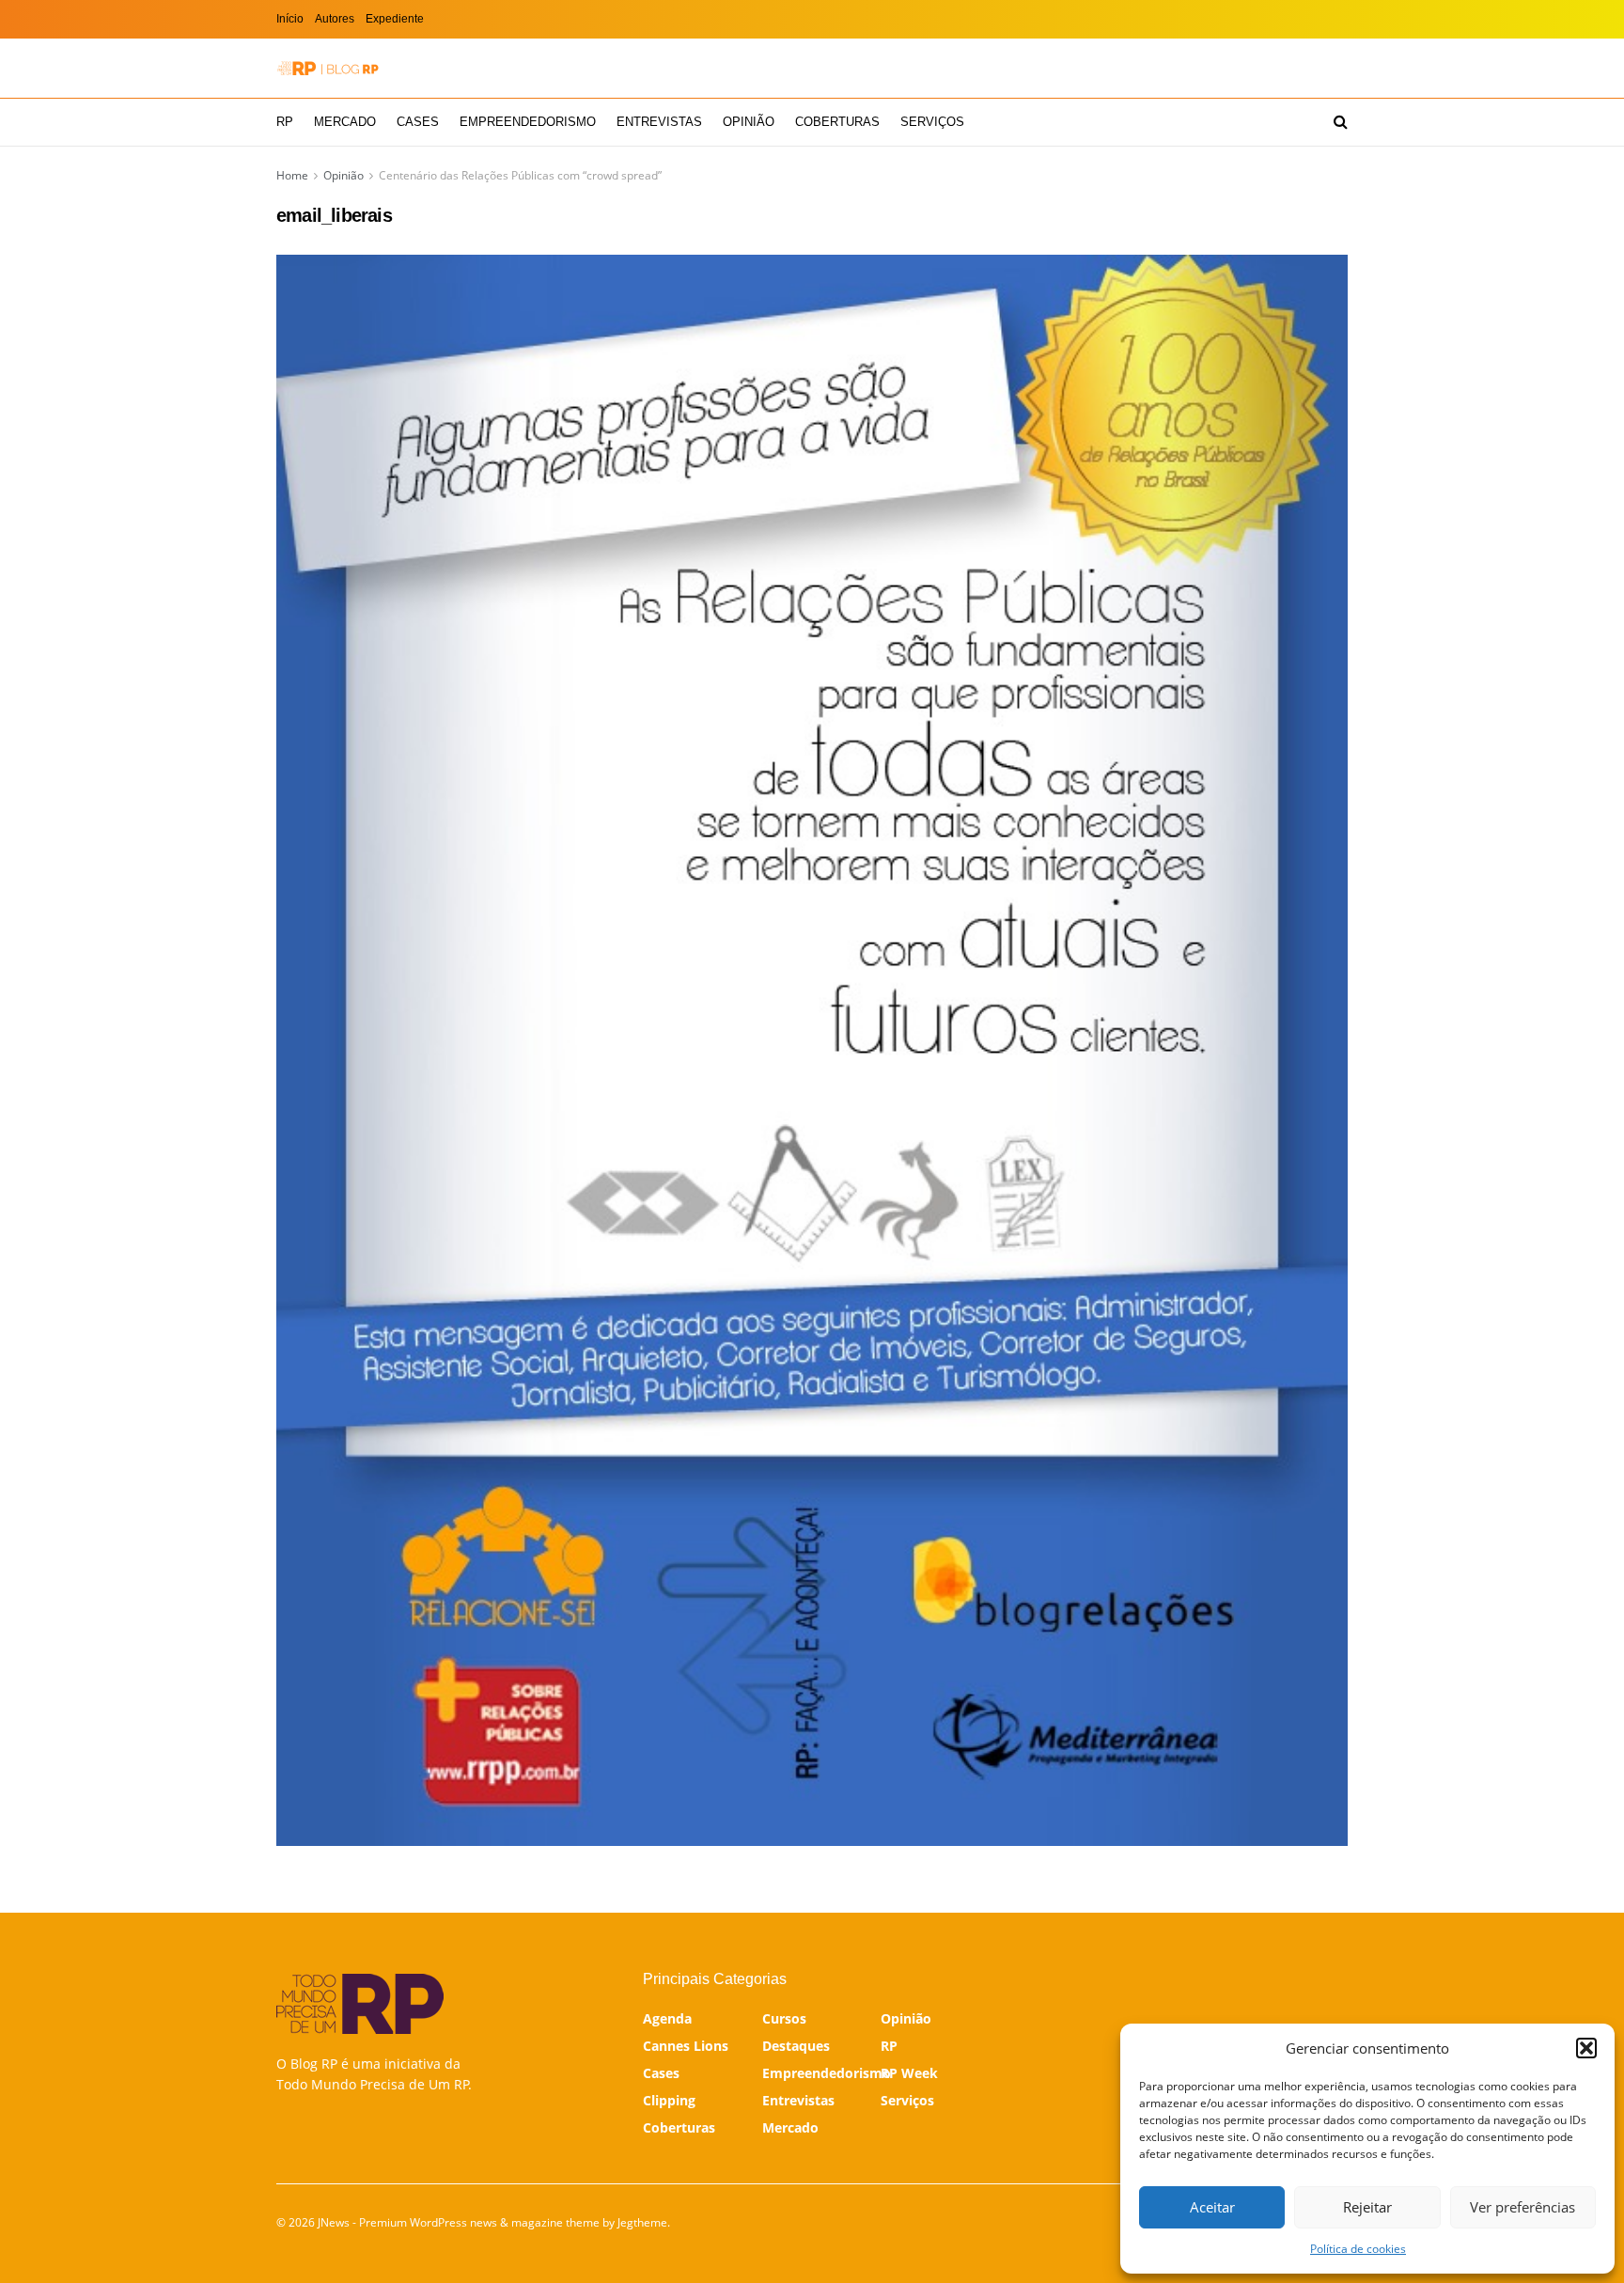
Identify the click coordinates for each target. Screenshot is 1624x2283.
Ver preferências (1522, 2207)
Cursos (784, 2018)
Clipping (669, 2100)
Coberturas (837, 122)
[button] (1586, 2048)
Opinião (749, 122)
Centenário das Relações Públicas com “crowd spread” (520, 175)
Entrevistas (659, 122)
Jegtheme (642, 2222)
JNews (334, 2222)
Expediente (395, 19)
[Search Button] (1341, 122)
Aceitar (1212, 2207)
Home (292, 175)
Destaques (796, 2046)
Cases (418, 122)
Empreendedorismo (528, 122)
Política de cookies (1358, 2249)
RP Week (909, 2073)
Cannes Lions (686, 2046)
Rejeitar (1367, 2207)
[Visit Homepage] (328, 68)
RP (285, 122)
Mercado (345, 122)
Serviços (932, 122)
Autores (335, 19)
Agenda (667, 2018)
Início (290, 19)
